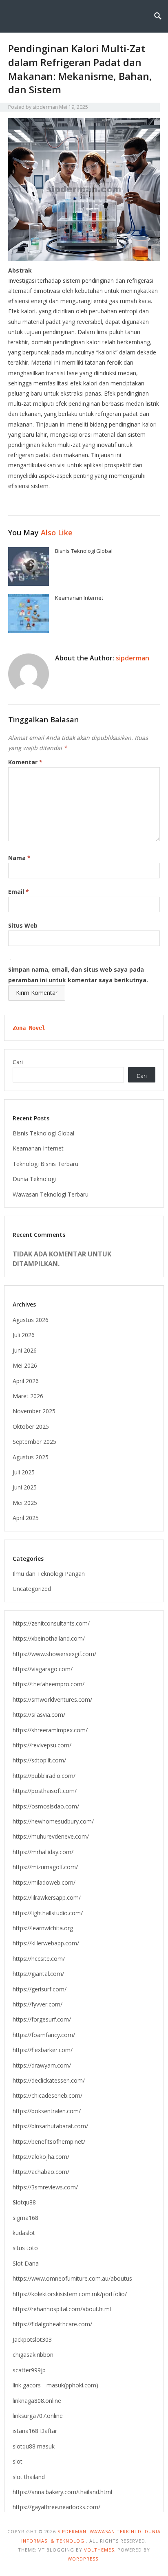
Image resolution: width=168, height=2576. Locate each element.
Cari (18, 1062)
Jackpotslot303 (32, 2340)
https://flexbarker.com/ (43, 2050)
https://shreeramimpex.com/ (50, 1730)
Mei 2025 (25, 1503)
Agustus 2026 (31, 1320)
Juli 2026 (24, 1335)
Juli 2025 (24, 1472)
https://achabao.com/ (41, 2172)
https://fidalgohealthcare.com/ (52, 2324)
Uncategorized (32, 1589)
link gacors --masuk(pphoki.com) (55, 2385)
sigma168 (25, 2218)
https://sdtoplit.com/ (39, 1760)
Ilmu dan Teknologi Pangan (49, 1574)
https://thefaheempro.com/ (49, 1684)
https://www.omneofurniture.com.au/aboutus (72, 2278)
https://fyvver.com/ (38, 2004)
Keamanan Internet (79, 598)
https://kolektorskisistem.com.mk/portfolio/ (70, 2294)
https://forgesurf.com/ (42, 2019)
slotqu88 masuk (34, 2446)
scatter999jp (29, 2370)
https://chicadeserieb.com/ (48, 2095)
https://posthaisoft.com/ (45, 1791)
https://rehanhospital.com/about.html (62, 2309)
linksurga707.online (38, 2416)
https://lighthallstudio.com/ (48, 1913)
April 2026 (26, 1381)
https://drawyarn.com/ (42, 2065)
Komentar (25, 762)
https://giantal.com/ (38, 1974)
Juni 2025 (25, 1487)
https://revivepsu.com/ (42, 1745)
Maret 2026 (28, 1396)
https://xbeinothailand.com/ (49, 1638)
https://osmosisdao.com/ (46, 1806)
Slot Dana (26, 2263)
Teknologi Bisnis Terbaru (45, 1164)
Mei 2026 (25, 1365)
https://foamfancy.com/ (44, 2035)
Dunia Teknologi (34, 1179)
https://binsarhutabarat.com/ (50, 2126)
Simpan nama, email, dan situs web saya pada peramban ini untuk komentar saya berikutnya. (78, 975)
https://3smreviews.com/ (45, 2187)
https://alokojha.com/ (41, 2157)
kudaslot (24, 2233)
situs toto (25, 2248)
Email (19, 892)
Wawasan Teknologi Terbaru (51, 1194)
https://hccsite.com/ (39, 1959)
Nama (19, 858)
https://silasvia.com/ (39, 1715)
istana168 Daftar (35, 2431)
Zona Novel (29, 1028)
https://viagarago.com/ (43, 1669)
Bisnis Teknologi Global (84, 551)
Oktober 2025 (31, 1427)
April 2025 (26, 1518)
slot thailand (29, 2477)
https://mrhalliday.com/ (43, 1852)
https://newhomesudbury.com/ (53, 1821)
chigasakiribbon (33, 2355)
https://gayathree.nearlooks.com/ (56, 2507)
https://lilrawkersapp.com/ (47, 1897)
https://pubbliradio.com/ (44, 1776)
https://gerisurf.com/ (40, 1989)
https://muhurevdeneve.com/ (51, 1836)
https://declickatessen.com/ (49, 2080)
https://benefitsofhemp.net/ (49, 2142)
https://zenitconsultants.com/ (51, 1623)
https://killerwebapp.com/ (46, 1943)
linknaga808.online (37, 2401)
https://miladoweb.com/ (44, 1882)
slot (18, 2461)
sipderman (45, 107)
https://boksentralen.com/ (47, 2111)
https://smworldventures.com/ (52, 1699)
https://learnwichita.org (43, 1928)
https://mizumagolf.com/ (45, 1867)
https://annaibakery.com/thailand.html (62, 2492)
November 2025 (34, 1411)
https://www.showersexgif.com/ (54, 1654)
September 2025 (34, 1442)
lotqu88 (24, 2202)
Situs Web (23, 925)
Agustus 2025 (31, 1457)
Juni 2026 (25, 1350)
